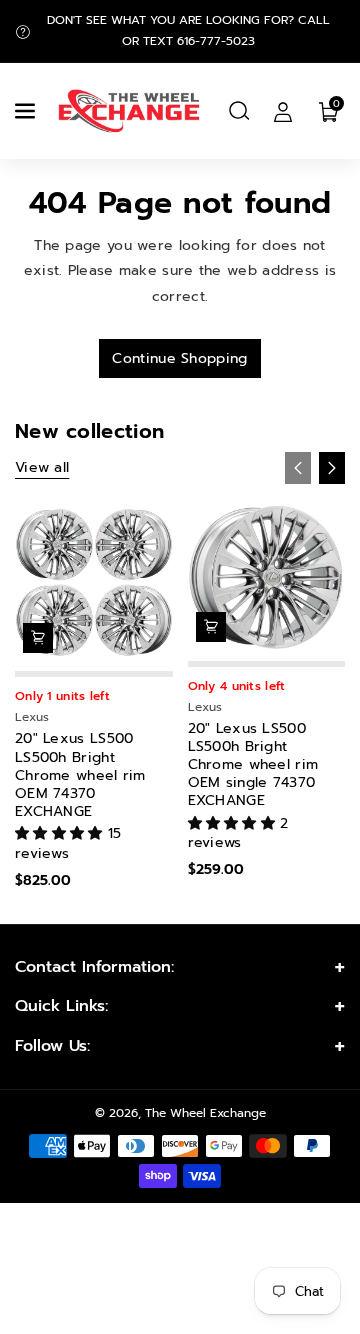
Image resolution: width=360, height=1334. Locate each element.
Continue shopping (179, 358)
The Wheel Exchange (205, 1113)
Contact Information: (94, 967)
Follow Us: (52, 1046)
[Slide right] (332, 468)
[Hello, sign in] (283, 111)
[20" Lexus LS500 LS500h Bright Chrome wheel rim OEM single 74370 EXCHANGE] (267, 577)
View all (42, 467)
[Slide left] (298, 468)
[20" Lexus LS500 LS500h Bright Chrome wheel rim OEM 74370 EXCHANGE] (94, 583)
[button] (27, 111)
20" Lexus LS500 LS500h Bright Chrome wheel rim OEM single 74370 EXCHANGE (253, 765)
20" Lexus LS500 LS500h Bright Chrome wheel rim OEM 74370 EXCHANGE (80, 775)
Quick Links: (61, 1006)
